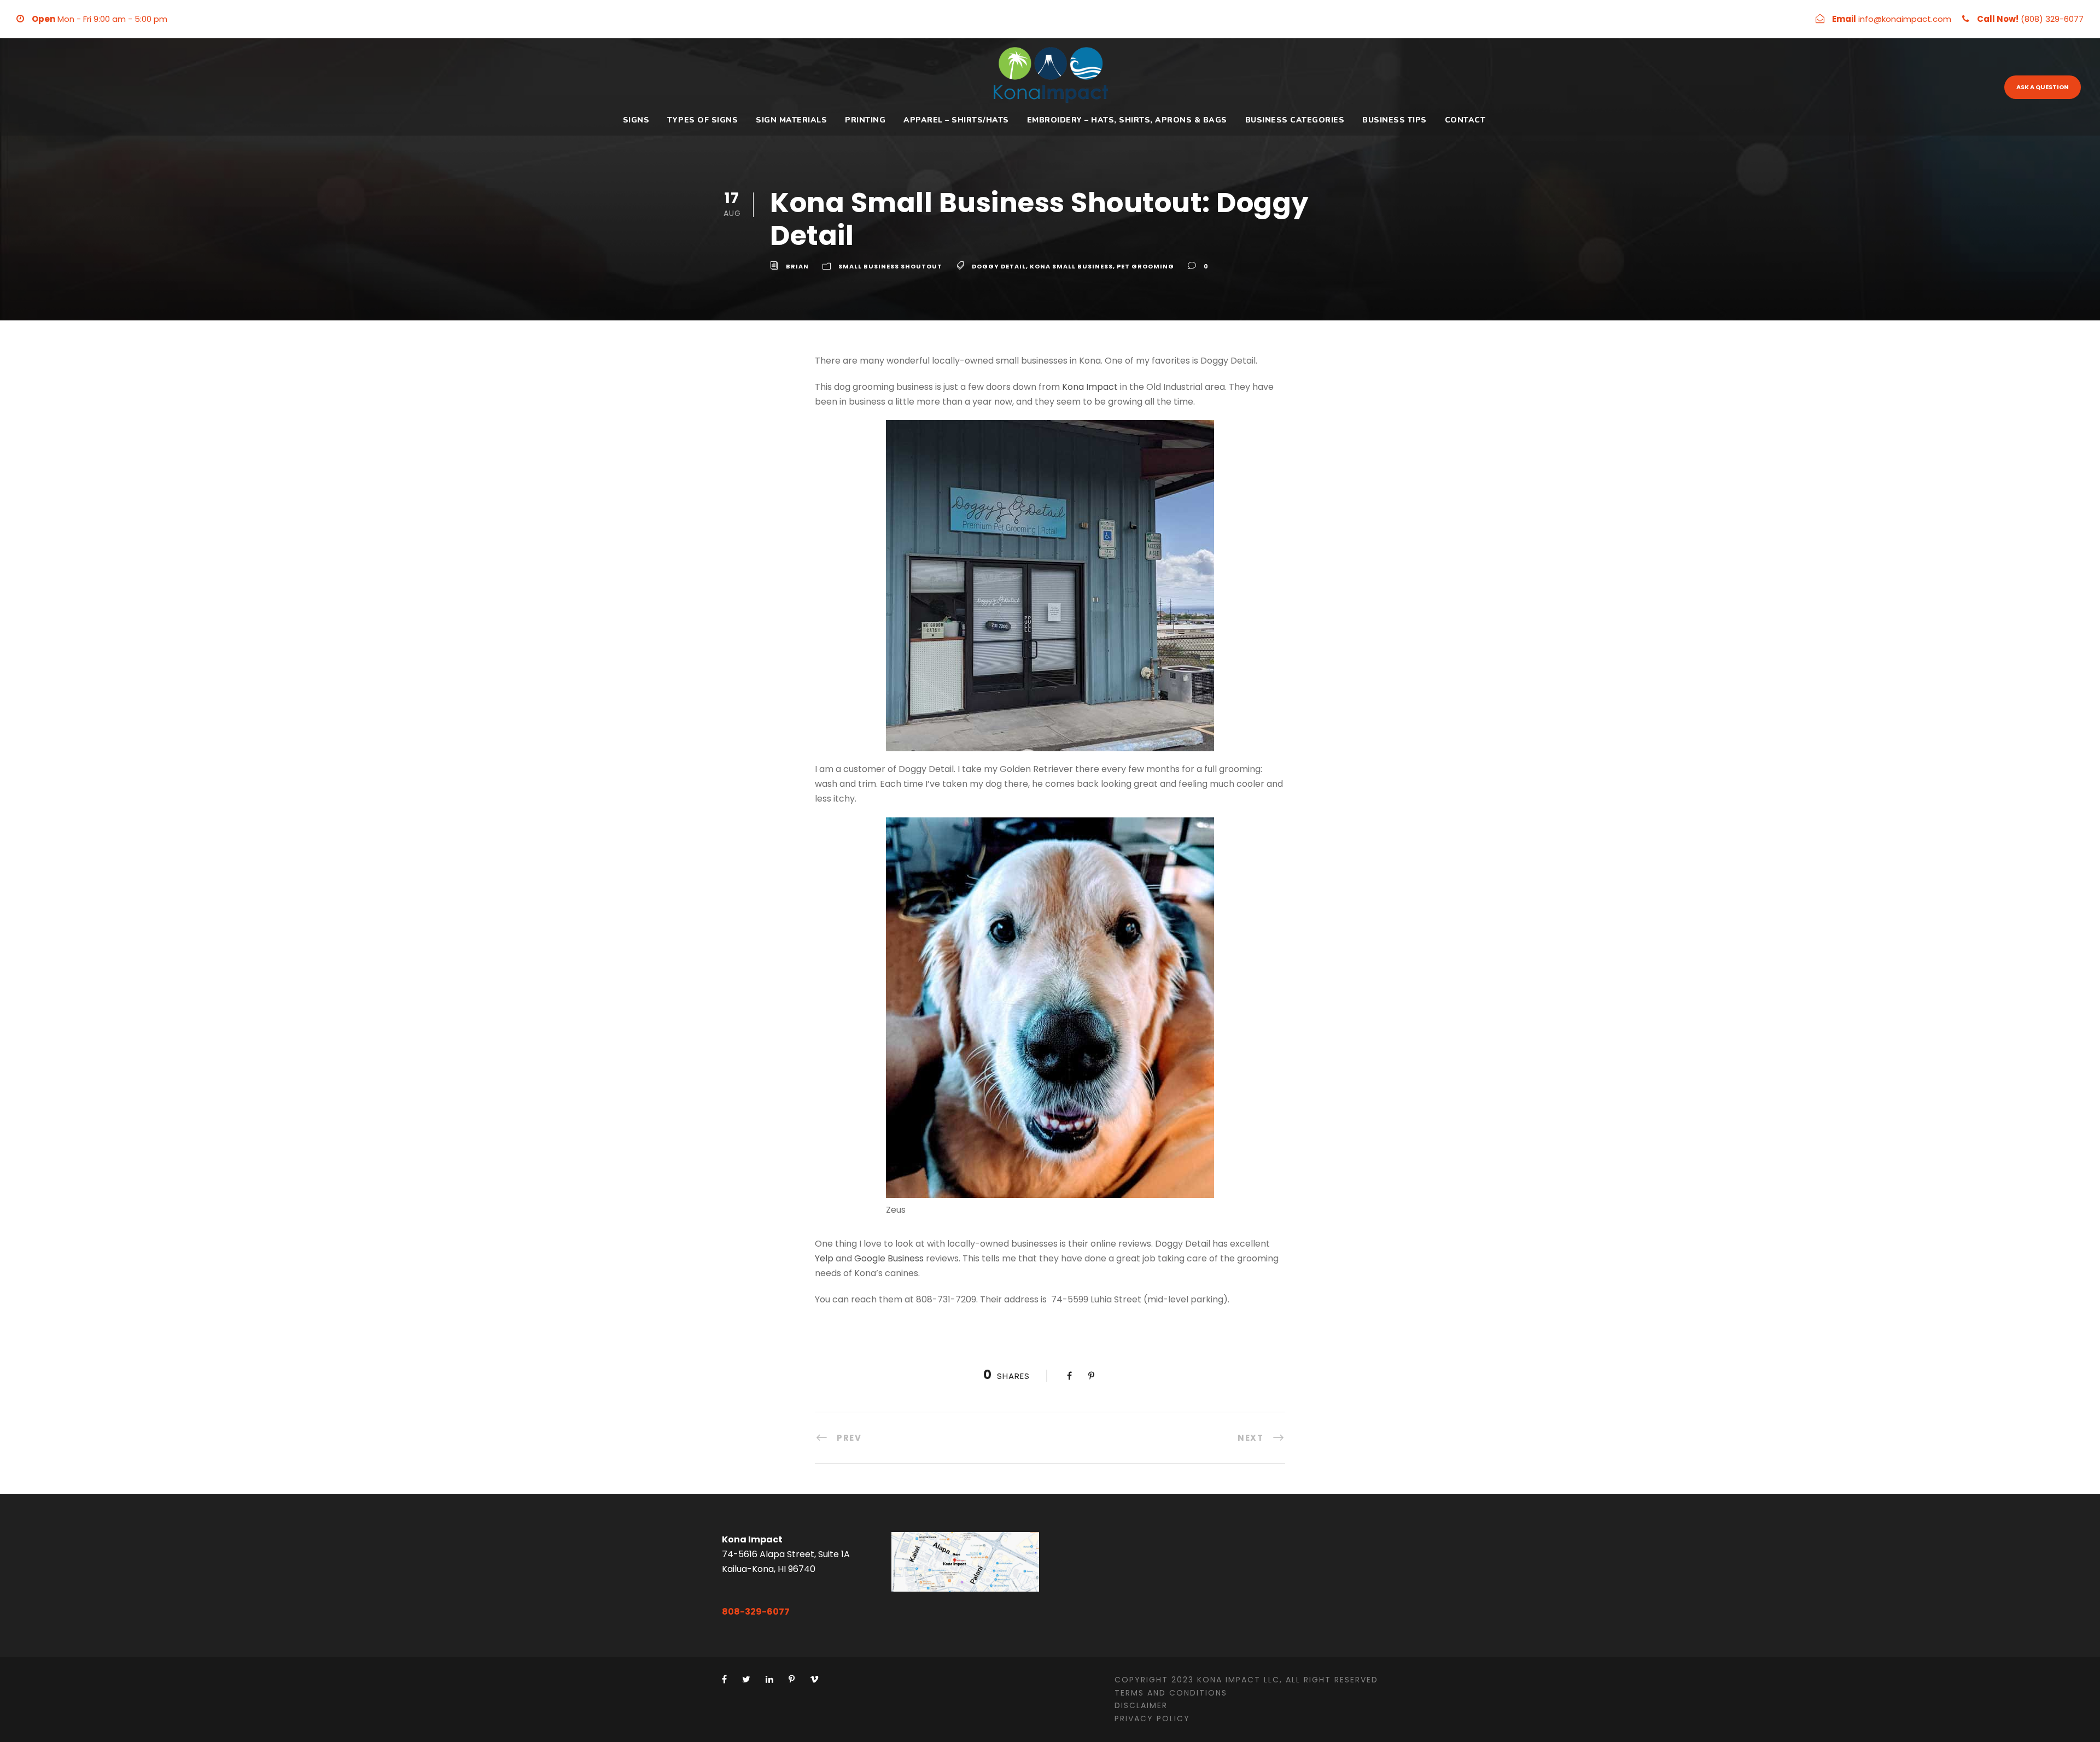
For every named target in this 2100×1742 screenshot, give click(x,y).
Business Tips (1395, 120)
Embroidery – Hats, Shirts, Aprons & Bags (1127, 120)
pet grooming (1145, 266)
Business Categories (1295, 120)
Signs (636, 120)
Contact (1465, 120)
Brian (797, 266)
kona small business (1071, 266)
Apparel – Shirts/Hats (956, 120)
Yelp (824, 1258)
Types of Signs (702, 120)
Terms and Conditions (1171, 1693)
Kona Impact (1090, 387)
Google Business (889, 1258)
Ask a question (2043, 87)
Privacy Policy (1152, 1718)
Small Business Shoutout (890, 266)
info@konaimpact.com (1905, 19)
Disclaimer (1141, 1705)
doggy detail (999, 266)
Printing (865, 120)
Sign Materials (791, 120)
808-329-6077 (756, 1612)
